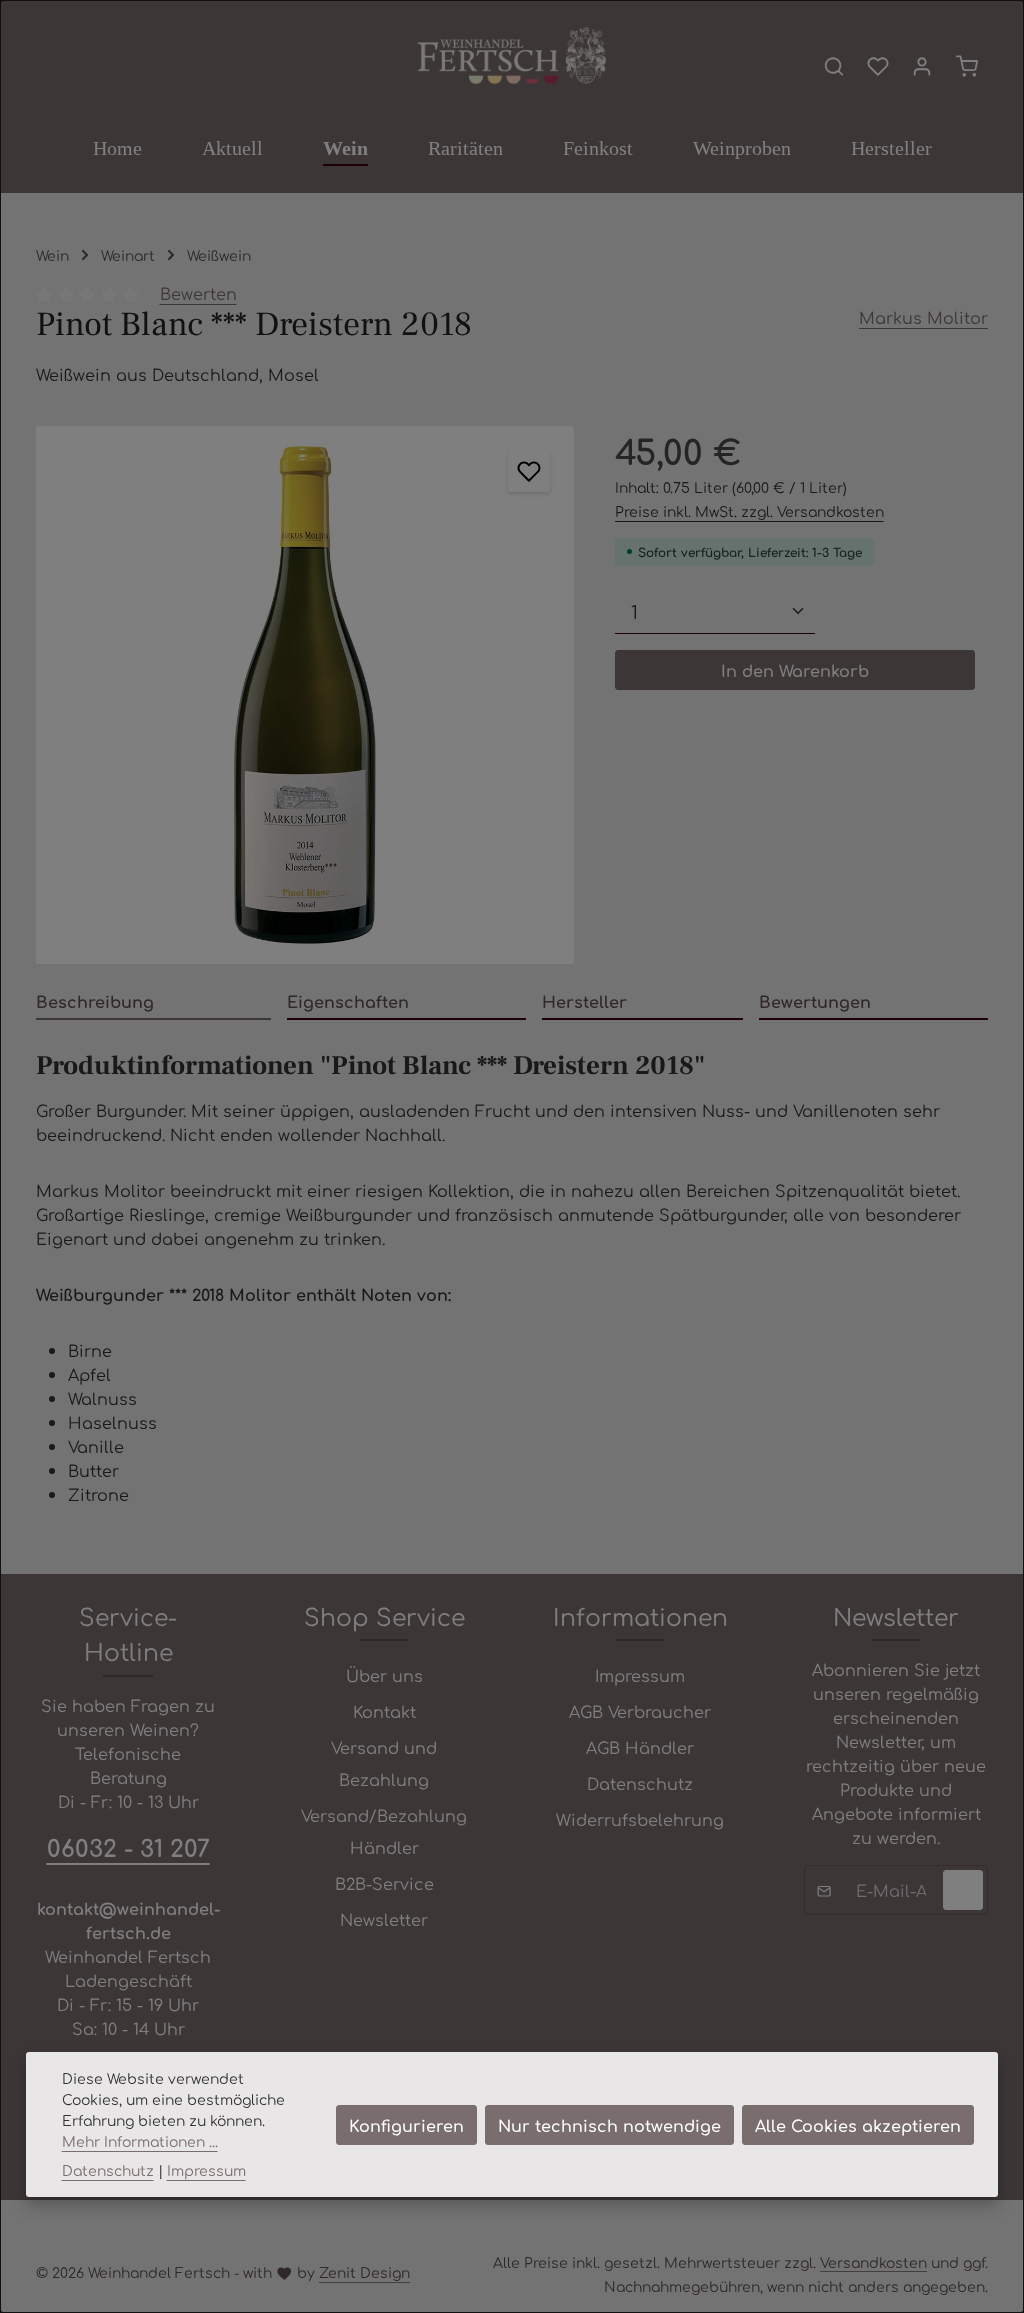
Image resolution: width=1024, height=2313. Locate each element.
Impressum (640, 1675)
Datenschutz (640, 1783)
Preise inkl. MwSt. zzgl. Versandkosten (749, 511)
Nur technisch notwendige (609, 2125)
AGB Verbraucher (640, 1711)
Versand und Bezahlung (384, 1763)
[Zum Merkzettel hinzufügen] (529, 471)
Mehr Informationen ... (140, 2141)
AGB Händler (640, 1747)
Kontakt (384, 1711)
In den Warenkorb (795, 670)
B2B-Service (384, 1883)
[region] (305, 695)
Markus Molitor (923, 317)
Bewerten (198, 293)
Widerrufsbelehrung (640, 1819)
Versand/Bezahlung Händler (384, 1831)
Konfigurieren (406, 2125)
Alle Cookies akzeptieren (858, 2125)
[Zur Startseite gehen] (511, 57)
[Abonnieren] (963, 1890)
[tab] (153, 1002)
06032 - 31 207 (128, 1846)
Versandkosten (873, 2262)
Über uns (384, 1675)
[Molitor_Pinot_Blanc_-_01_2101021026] (305, 695)
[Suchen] (834, 66)
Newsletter (384, 1919)
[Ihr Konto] (922, 66)
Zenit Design (364, 2272)
